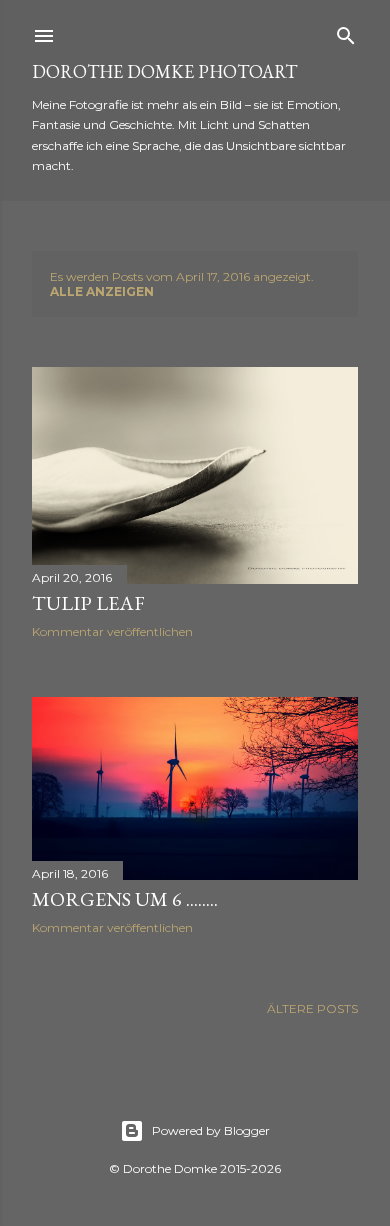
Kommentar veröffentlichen (112, 631)
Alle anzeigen (102, 291)
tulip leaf (88, 603)
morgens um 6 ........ (125, 899)
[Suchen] (346, 31)
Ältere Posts (312, 1008)
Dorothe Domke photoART (164, 71)
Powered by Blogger (211, 1130)
